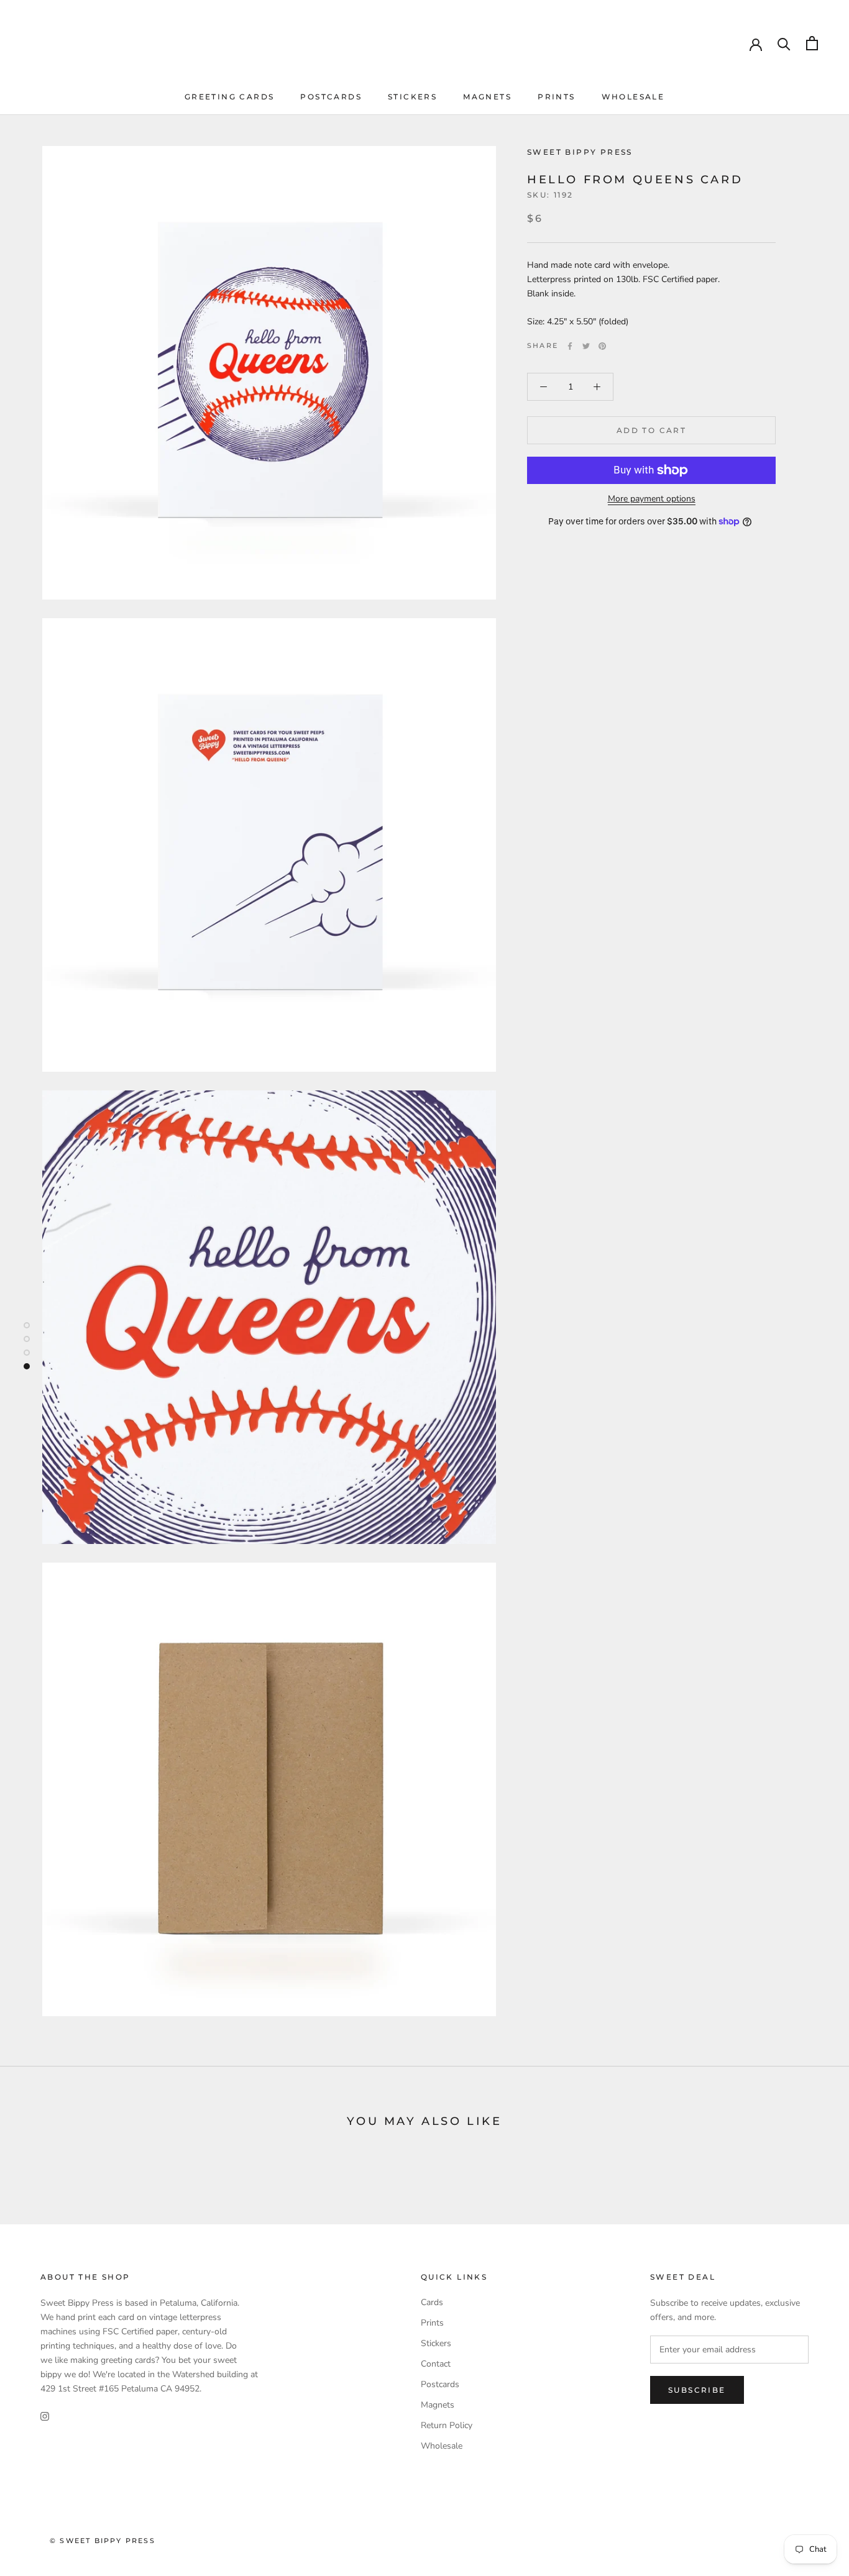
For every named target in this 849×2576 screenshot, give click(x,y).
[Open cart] (812, 43)
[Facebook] (570, 346)
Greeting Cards (230, 97)
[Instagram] (45, 2415)
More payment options (652, 499)
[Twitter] (586, 346)
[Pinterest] (602, 346)
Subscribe (697, 2390)
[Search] (784, 43)
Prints (556, 97)
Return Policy (447, 2425)
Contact (436, 2364)
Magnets (487, 97)
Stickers (412, 97)
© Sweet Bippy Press (103, 2541)
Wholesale (633, 97)
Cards (432, 2302)
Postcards (331, 97)
